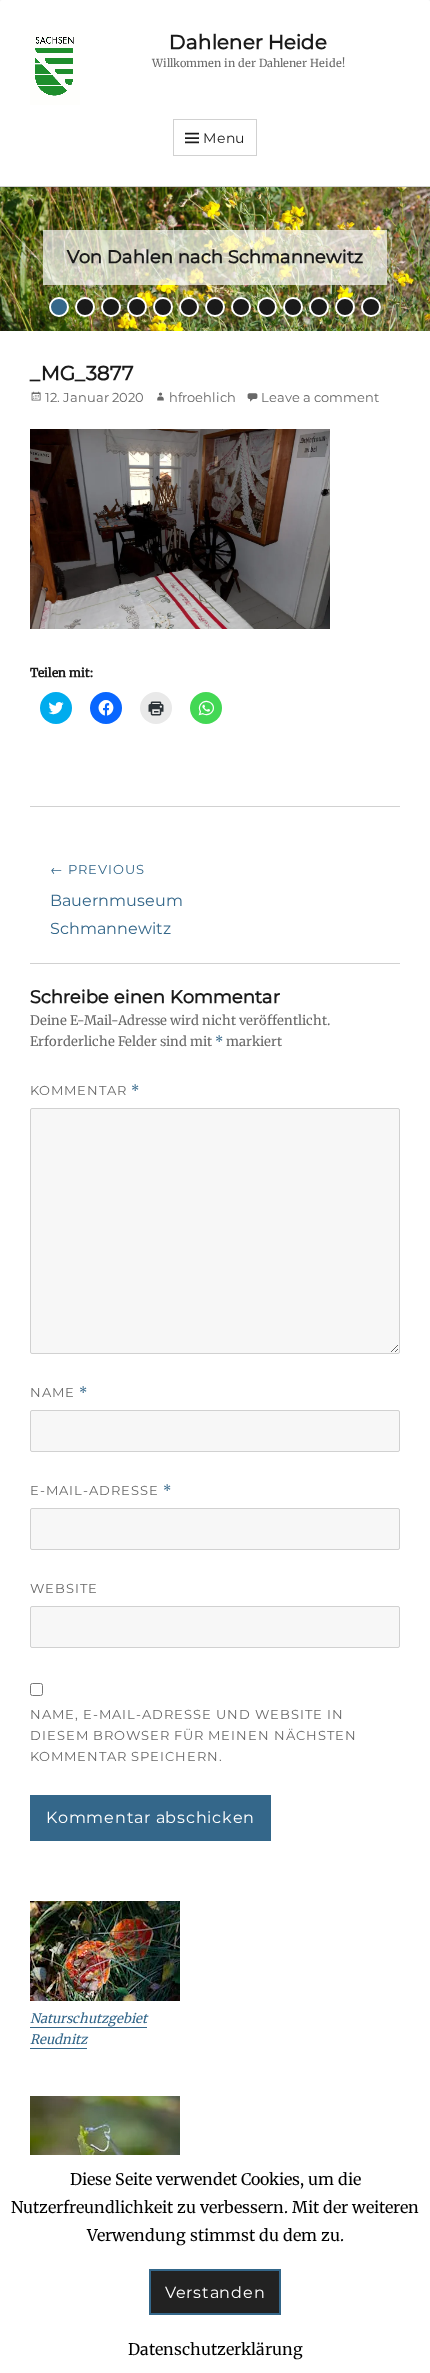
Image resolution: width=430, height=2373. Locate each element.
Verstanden (215, 2292)
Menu (224, 138)
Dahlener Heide (248, 42)
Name (59, 1392)
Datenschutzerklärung (215, 2349)
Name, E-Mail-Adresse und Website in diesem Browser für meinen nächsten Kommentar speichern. (193, 1735)
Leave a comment (320, 397)
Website (64, 1588)
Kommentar (85, 1090)
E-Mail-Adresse (101, 1490)
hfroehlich (202, 397)
